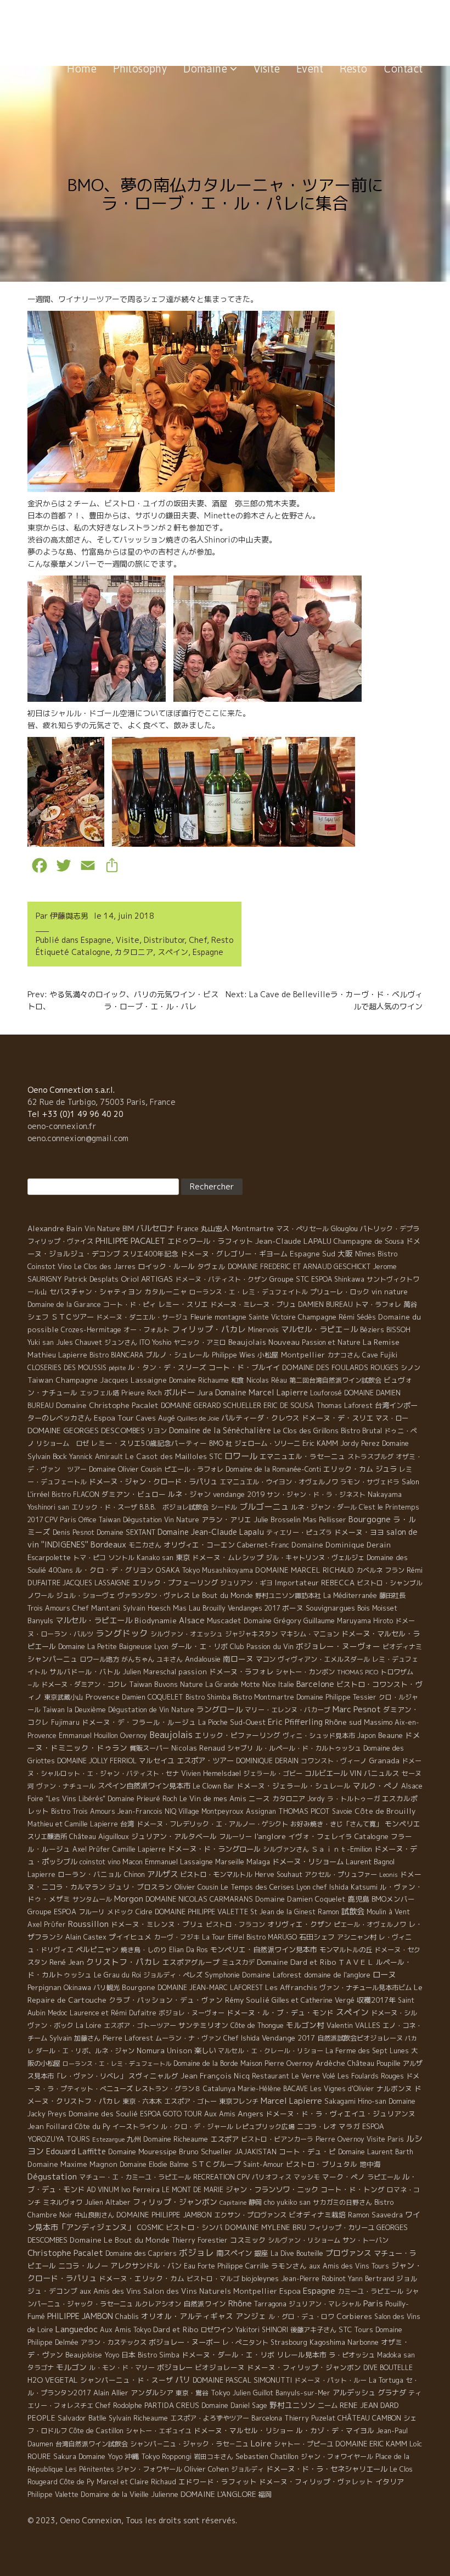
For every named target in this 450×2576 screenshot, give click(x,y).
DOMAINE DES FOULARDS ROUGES (340, 1367)
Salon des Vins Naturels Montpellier (210, 2291)
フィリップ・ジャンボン (175, 2202)
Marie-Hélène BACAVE (273, 2089)
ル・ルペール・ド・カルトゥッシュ (308, 1748)
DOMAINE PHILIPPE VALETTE (201, 1912)
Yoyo (112, 2355)
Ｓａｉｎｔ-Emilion (342, 1849)
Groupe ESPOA (52, 1912)
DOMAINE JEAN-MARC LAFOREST (210, 1988)
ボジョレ (196, 2253)
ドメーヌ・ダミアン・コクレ (84, 1684)
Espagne (96, 940)
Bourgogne (370, 1519)
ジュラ (386, 1469)
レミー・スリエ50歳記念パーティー (149, 1443)
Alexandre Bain (55, 1228)
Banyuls (40, 1621)
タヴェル (211, 1266)
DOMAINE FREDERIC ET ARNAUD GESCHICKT (299, 1267)
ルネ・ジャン (189, 1494)
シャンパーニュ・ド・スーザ (126, 2380)
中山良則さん (94, 2215)
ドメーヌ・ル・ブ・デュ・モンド (280, 2013)
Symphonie (222, 1975)
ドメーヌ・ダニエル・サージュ (142, 1317)
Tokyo (221, 2393)
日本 (128, 2355)
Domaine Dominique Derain (341, 1545)
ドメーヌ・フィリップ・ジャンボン (304, 2367)
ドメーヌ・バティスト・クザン (221, 1279)
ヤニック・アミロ (200, 1342)
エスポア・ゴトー (190, 2101)
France (188, 1229)
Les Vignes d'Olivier (342, 2089)
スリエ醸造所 (47, 1837)
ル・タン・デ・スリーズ (167, 1367)
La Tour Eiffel (223, 1937)
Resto (353, 68)
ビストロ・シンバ (194, 2227)
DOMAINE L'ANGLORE (218, 2494)
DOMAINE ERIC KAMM (371, 2444)
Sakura (65, 2457)
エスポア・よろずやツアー (210, 2418)
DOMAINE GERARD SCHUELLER (211, 1405)
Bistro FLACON (75, 1494)
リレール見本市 (302, 2355)
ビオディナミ (402, 1647)
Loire (261, 2443)
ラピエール (384, 2177)
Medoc (58, 2013)
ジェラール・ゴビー (273, 1773)
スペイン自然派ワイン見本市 (144, 1786)
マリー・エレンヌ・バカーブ (288, 1710)
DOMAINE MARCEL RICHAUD (305, 1570)
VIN (356, 1773)
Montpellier (303, 1355)
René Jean (67, 1962)
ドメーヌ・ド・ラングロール (214, 1849)
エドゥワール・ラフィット (210, 1241)
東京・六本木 (142, 2101)
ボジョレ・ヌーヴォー (192, 2013)
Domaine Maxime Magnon (72, 2164)
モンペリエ (403, 1824)
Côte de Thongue (257, 2025)
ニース (259, 1798)
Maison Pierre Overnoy (277, 2063)
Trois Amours (49, 1608)
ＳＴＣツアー (72, 1317)
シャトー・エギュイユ (159, 2431)
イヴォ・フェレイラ (320, 1836)
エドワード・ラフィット (218, 2482)
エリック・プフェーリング (175, 1583)
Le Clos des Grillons (306, 1431)
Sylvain (61, 2038)
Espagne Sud (313, 1254)
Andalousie (203, 1659)
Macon (133, 1862)
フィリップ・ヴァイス (60, 1241)
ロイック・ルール (166, 1266)
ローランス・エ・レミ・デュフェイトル (249, 1292)
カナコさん (344, 1355)
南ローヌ (238, 1659)
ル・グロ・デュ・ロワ (301, 2317)
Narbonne (363, 2342)
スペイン (173, 952)
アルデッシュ (354, 2393)
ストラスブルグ (370, 1457)
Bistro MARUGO (272, 1937)
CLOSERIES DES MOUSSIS (67, 1368)
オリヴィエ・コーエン (199, 1545)
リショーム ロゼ (63, 1443)
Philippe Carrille (243, 2266)
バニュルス (382, 1773)
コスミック (248, 2240)
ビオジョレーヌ (220, 2367)
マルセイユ (157, 1761)
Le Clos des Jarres (105, 1267)
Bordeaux (108, 1544)
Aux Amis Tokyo (125, 2330)
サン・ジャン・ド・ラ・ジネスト (316, 1494)
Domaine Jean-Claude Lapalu (211, 1532)
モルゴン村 (305, 2025)
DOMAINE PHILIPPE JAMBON (164, 2215)
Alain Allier (111, 2393)
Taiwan (40, 1380)
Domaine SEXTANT (126, 1532)
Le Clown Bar (213, 1786)
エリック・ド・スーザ (104, 1507)
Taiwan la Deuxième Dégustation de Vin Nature (119, 1710)
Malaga (258, 1862)
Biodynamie (156, 1621)
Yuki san (41, 1342)
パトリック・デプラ (390, 1229)
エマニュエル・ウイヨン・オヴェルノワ (279, 1482)
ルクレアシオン (158, 2304)
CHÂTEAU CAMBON (369, 2418)
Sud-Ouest (248, 1722)
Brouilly (214, 1608)
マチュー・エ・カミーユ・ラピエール (135, 2177)
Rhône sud (343, 1722)
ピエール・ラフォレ (194, 1469)
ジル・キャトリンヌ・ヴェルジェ (315, 1558)
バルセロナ (155, 1228)
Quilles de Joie (198, 1418)
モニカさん (145, 1545)
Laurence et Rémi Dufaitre (113, 2013)
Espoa (290, 2291)
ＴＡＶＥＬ (356, 1962)
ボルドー (179, 1393)
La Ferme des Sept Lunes (367, 2051)
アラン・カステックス (114, 2342)
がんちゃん (138, 1659)
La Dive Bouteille (297, 2253)
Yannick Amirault (96, 1457)
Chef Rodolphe (119, 2405)
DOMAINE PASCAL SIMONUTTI (242, 2380)
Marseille (230, 1862)
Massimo (378, 1722)
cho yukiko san (287, 2202)
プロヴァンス (348, 2253)
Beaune (390, 1735)
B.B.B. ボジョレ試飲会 (174, 1507)
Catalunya (219, 2089)
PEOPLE (41, 2418)
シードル (224, 1507)
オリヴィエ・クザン (299, 1924)
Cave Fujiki (380, 1355)
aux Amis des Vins (110, 2291)
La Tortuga (386, 2380)
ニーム (328, 2405)
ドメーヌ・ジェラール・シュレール (294, 1786)
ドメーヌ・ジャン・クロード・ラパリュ (153, 1482)
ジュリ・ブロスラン (140, 1887)
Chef (198, 940)
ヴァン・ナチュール (66, 1786)
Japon (367, 1736)
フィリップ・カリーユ (341, 2228)
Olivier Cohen (207, 2469)
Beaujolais (171, 1735)
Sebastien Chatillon (267, 2456)
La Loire (89, 2025)
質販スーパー (149, 1748)
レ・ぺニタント (245, 2342)
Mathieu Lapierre (57, 1355)
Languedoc (77, 2329)
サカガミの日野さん (342, 2202)
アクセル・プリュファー (341, 1874)
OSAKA (168, 1570)
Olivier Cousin (196, 1887)
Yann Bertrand (371, 2279)
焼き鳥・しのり (144, 1950)
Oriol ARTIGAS (147, 1279)
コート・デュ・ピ (307, 2152)
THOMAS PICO (358, 1672)
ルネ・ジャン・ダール (324, 1507)
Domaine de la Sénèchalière (220, 1430)
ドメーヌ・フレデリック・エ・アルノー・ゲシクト (212, 1824)
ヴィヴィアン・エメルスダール (324, 1659)
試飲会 (353, 1912)
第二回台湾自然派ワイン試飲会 (335, 1380)
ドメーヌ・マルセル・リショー (244, 2430)
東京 (183, 1557)
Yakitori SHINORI (262, 2330)
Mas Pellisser (325, 1520)
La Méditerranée (350, 1596)
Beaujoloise (84, 2355)
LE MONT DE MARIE (193, 2190)
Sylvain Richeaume (138, 2418)
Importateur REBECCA (315, 1583)
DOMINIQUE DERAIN (267, 1761)
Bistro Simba (159, 2355)
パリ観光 (106, 1988)
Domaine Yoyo (100, 2456)
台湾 (127, 1824)
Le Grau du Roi (117, 1975)
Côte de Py (77, 2482)
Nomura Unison (164, 2050)
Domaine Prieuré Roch (142, 1799)
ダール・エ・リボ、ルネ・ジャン (85, 2051)
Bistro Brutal (361, 1431)
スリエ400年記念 (150, 1254)
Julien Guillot (253, 2393)
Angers (251, 2113)
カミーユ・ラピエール (370, 2291)
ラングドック (122, 1633)
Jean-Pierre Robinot (313, 2279)
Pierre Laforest (128, 2038)
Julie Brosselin (277, 1519)
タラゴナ (41, 2368)
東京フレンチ (239, 2101)
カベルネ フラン (380, 1570)
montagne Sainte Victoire (255, 1317)
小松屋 (268, 1355)
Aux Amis (220, 2114)
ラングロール (220, 1709)
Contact (403, 68)
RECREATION (214, 2177)
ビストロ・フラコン (235, 1924)
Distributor (164, 940)
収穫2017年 (376, 2000)
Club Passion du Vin (262, 1646)
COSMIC (150, 2227)
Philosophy (140, 68)
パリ (183, 2380)
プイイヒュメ (130, 1937)
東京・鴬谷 (192, 2393)
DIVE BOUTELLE (388, 2368)
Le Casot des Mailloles (166, 1456)
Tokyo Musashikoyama (218, 1570)
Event (310, 68)
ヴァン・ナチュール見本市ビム (365, 1988)
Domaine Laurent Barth (376, 2152)
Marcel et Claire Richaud (136, 2482)
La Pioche (213, 1722)
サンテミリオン (203, 2025)
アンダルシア (152, 2393)
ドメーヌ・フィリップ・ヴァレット (316, 2482)
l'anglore (270, 1836)
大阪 (345, 1253)
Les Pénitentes (90, 2469)
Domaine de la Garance (64, 1304)
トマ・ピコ (89, 1558)
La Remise (381, 1342)
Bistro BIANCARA (116, 1355)
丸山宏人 (215, 1228)
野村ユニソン (292, 2405)
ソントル (121, 1558)
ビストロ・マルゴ (213, 2279)
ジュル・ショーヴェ (86, 1596)
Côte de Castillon (96, 2431)
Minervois (263, 1330)
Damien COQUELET (153, 1697)
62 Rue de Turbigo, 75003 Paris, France (102, 1102)
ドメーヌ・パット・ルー (330, 2380)
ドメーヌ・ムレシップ (228, 1557)
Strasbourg (289, 2342)
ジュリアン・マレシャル (325, 2304)
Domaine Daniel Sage (234, 2405)
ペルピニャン (97, 1949)
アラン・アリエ (226, 1519)
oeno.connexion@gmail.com (78, 1138)
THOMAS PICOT (304, 1811)
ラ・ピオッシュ (352, 2355)
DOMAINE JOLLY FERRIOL (97, 1761)
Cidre (144, 1912)
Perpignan (44, 1987)
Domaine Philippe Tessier (336, 1697)
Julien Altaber (108, 2202)
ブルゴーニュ (264, 1507)
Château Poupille (374, 2063)
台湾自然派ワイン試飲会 (92, 2444)
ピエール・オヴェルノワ (370, 1924)
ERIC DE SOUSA (289, 1406)
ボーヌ (293, 1608)
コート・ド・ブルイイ (244, 1367)
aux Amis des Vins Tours (349, 2266)
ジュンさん (121, 1342)
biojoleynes (260, 2278)
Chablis (127, 2317)
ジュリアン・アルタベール (174, 1836)
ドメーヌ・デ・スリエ (337, 1418)
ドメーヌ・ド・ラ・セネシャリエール (327, 2469)
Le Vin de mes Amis (213, 1798)
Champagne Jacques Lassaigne (111, 1380)
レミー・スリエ (183, 1304)
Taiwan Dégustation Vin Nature (149, 1520)
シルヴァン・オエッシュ (187, 1634)
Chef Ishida (241, 2038)
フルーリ (92, 1912)
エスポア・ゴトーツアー (140, 2025)
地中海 (370, 2164)
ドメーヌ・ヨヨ (359, 1532)
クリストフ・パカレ (123, 1962)
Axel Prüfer (91, 1849)
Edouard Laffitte (76, 2151)
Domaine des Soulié (103, 2114)
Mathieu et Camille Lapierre (73, 1824)
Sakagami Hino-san (355, 2101)
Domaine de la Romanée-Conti (273, 1469)
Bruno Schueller (206, 2152)
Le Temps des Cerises (257, 1887)
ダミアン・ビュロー (134, 1494)
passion (193, 1672)
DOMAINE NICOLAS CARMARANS (199, 1899)
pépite (117, 1368)
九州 (134, 2139)
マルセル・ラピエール (94, 1621)
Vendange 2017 (288, 2038)
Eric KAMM (320, 1443)
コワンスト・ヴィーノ (334, 1761)
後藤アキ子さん (313, 2330)
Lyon (161, 1647)
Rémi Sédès (357, 1317)
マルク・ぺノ (376, 1786)
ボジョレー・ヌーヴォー (338, 1646)
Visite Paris (385, 2139)
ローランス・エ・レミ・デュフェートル (117, 2064)
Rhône (240, 2303)
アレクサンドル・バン (146, 2266)
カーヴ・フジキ (177, 1937)
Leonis (389, 1875)
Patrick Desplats (91, 1279)
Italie (286, 1684)
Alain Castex (86, 1937)
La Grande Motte (233, 1684)
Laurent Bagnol (370, 1862)
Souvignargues (330, 1608)
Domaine (207, 68)
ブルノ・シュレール (178, 1355)
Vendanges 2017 (254, 1608)
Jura (205, 1392)
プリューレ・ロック (340, 1292)
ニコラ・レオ (317, 2127)
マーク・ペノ (344, 2177)
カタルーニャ (166, 1292)
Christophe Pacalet (65, 2253)
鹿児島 (359, 1899)
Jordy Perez (360, 1443)
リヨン (157, 1431)
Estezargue (108, 2139)
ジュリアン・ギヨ (246, 1583)
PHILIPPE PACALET (130, 1241)
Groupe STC (289, 1279)
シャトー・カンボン (305, 1672)
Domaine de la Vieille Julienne (130, 2494)
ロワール (241, 1456)
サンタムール (92, 1899)
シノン (410, 1368)
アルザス (162, 1874)
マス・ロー (392, 1418)
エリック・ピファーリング (238, 1735)
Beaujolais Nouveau (264, 1342)
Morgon (129, 1899)
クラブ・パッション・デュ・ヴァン (166, 2000)
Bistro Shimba (208, 1697)
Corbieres (354, 2316)
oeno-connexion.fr (62, 1126)
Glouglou (344, 1229)
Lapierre (41, 1874)
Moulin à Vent (388, 1912)
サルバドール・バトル (85, 1672)
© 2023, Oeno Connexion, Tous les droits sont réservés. (132, 2520)
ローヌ (384, 1974)
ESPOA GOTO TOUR (171, 2114)
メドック (120, 1912)
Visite (267, 68)
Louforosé (326, 1393)
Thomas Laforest (344, 1406)
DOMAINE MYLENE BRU (266, 2227)
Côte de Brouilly (385, 1811)
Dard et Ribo (176, 2329)
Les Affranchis (291, 1987)
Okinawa (77, 1987)
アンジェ (251, 2316)
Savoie (342, 1811)
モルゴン (71, 2367)
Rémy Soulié (247, 2000)
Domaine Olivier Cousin (125, 1469)
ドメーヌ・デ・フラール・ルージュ (139, 1722)
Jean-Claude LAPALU (293, 1241)
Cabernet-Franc (263, 1545)
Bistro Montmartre (263, 1697)
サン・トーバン (365, 2240)
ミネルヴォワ (63, 2202)
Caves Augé (156, 1418)
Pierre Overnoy (340, 2139)
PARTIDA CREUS (172, 2405)
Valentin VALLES (353, 2025)
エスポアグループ (191, 1962)
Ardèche (330, 2063)
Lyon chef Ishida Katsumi (337, 1887)
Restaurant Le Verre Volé (294, 2076)
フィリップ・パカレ (209, 1329)
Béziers (372, 1330)
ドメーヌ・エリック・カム (142, 2278)
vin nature (390, 1292)
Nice (269, 1684)
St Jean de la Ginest (283, 1912)
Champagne (317, 1317)
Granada (384, 1761)
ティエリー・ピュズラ (299, 1532)
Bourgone (139, 1987)
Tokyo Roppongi (166, 2457)
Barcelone (315, 1684)
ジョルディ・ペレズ (173, 1975)
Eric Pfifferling (295, 1722)
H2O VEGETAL (53, 2380)
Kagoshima (327, 2342)
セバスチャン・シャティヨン (96, 1292)
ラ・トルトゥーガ (353, 1799)
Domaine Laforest (272, 1975)
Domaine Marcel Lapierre (261, 1392)
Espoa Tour (114, 1418)
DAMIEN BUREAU (325, 1304)
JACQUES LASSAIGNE (96, 1583)
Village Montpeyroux (211, 1811)
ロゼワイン (217, 2330)
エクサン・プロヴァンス (250, 2215)
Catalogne (91, 952)
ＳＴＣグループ (216, 2164)
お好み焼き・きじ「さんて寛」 (336, 1824)
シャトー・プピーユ (303, 2444)
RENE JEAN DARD (369, 2405)
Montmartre (253, 1228)
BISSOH (398, 1330)
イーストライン (136, 2127)
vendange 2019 (239, 1494)
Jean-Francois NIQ (147, 1811)
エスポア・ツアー (205, 1761)
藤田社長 (392, 1596)
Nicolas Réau (267, 1380)
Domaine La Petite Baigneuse (105, 1647)
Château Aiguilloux (99, 1836)
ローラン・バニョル (90, 1874)
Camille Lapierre (139, 1849)
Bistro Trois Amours (83, 1811)
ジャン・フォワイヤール (337, 2457)
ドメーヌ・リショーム (308, 1862)
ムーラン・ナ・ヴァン (188, 2038)
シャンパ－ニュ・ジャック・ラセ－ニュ (189, 2444)
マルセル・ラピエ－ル (319, 1329)
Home (82, 68)
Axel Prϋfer (47, 1924)
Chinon (134, 1874)
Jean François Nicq (215, 2076)
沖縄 (132, 2456)
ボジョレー (175, 2367)
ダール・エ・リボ (199, 1646)
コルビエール (326, 1773)
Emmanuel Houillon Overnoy (103, 1736)
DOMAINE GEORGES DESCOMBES (86, 1430)
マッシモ (307, 2177)
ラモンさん (289, 2266)
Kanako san (155, 1558)
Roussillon (88, 1924)
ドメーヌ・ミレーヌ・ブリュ (253, 1304)
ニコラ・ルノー (83, 2266)
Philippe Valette (53, 2494)
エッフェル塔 (99, 1393)
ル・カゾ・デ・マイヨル (335, 2430)
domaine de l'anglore (337, 1975)
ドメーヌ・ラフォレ (241, 1672)
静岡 (255, 2202)
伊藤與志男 (69, 916)
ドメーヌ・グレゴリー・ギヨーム (234, 1254)
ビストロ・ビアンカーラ (277, 2139)
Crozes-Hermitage (91, 1330)
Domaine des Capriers (141, 2253)
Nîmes (365, 1254)
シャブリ (240, 1748)
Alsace (192, 1621)
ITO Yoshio (155, 1342)
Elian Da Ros (189, 1950)
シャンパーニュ (52, 1659)
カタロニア (134, 952)
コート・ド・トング (353, 2189)
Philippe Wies (234, 1355)
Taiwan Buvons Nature (166, 1684)
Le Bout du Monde (223, 1595)
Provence (103, 1697)
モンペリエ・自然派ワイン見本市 (264, 1949)
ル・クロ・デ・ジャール (197, 2127)
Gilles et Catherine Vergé (313, 2000)
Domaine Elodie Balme (154, 2164)
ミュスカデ (238, 1962)
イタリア (390, 2482)
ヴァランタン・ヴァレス (154, 1596)
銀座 (261, 2253)
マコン (266, 1659)
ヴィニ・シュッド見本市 (319, 1736)
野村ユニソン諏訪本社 (288, 1596)
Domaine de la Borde (206, 2063)
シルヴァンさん (286, 1849)
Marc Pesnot (357, 1709)
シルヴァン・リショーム (304, 2240)
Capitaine (233, 2203)
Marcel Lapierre (291, 2101)
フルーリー (235, 1837)
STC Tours (356, 2329)
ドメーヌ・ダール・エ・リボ (228, 2355)
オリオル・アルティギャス (187, 2316)
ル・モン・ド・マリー (122, 2368)
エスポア (224, 2139)
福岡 (265, 2494)
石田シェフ (317, 1937)
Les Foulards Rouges (371, 2076)
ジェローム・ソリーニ (267, 1443)
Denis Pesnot (74, 1532)
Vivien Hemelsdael (211, 1773)
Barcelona (267, 2418)
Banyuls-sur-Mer (303, 2393)
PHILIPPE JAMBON (80, 2316)
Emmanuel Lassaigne (179, 1862)
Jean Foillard (50, 2126)
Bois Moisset (377, 1608)
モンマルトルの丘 (346, 1950)
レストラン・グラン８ (168, 2089)
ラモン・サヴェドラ (370, 1482)
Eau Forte (199, 2266)
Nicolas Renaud (198, 1748)
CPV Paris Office (71, 1520)
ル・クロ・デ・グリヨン (114, 1570)
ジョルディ (248, 2469)
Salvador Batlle (82, 2418)
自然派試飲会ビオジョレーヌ (360, 2038)
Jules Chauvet (79, 1342)
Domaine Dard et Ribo (296, 1962)
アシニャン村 (357, 1937)
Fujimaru (65, 1722)
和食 (238, 1380)
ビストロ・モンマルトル (216, 1874)
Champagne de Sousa (369, 1241)
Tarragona (270, 2304)
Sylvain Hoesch (147, 1608)
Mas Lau (187, 1608)
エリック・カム (348, 1469)
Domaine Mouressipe (142, 2152)
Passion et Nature (331, 1342)
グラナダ (392, 2393)
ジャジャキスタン (251, 1634)
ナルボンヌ (394, 2088)
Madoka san (396, 2355)
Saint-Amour (263, 2164)
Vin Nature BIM (109, 1229)
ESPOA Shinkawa (338, 1279)
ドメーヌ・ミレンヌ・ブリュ (157, 1924)
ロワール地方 (99, 1659)
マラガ (349, 2126)
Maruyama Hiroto (365, 1621)
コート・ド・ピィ (130, 1304)
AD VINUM (103, 2190)
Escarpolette (49, 1557)
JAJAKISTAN (255, 2152)
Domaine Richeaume (176, 2139)
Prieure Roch (142, 1393)
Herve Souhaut (279, 1874)
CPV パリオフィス (264, 2177)
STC (216, 1456)
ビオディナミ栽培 (317, 2215)
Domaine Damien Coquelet (300, 1899)
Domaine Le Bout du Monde (120, 2240)
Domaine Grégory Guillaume (289, 1621)
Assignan (261, 1811)
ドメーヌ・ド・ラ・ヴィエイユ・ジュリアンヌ (341, 2114)
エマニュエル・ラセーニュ (302, 1456)
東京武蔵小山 (64, 1697)
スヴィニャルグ (153, 2076)
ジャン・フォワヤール (149, 2469)
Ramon (328, 1912)
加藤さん (87, 2038)
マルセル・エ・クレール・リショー (271, 2051)
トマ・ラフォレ (378, 1304)
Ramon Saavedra (375, 2215)
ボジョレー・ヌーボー (184, 2342)
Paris (373, 2303)
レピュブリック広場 (265, 2127)
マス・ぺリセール (302, 1229)
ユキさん (170, 1659)
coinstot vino (100, 1862)
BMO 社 (221, 1443)
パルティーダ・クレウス (260, 1418)
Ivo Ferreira (140, 2189)
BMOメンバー (393, 1899)
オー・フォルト (147, 1330)
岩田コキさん (213, 2457)
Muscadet (224, 1621)
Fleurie (201, 1317)
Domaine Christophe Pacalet (107, 1405)
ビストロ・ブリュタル (322, 2164)
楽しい (205, 2050)
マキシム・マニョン (310, 1634)
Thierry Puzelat (310, 2418)
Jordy (316, 1799)
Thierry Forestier (200, 2240)
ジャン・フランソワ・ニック (272, 2189)
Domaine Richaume (199, 1380)
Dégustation (52, 2177)
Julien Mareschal (150, 1672)
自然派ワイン (205, 2304)
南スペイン (234, 2253)
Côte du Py (92, 2126)
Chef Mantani (97, 1608)
